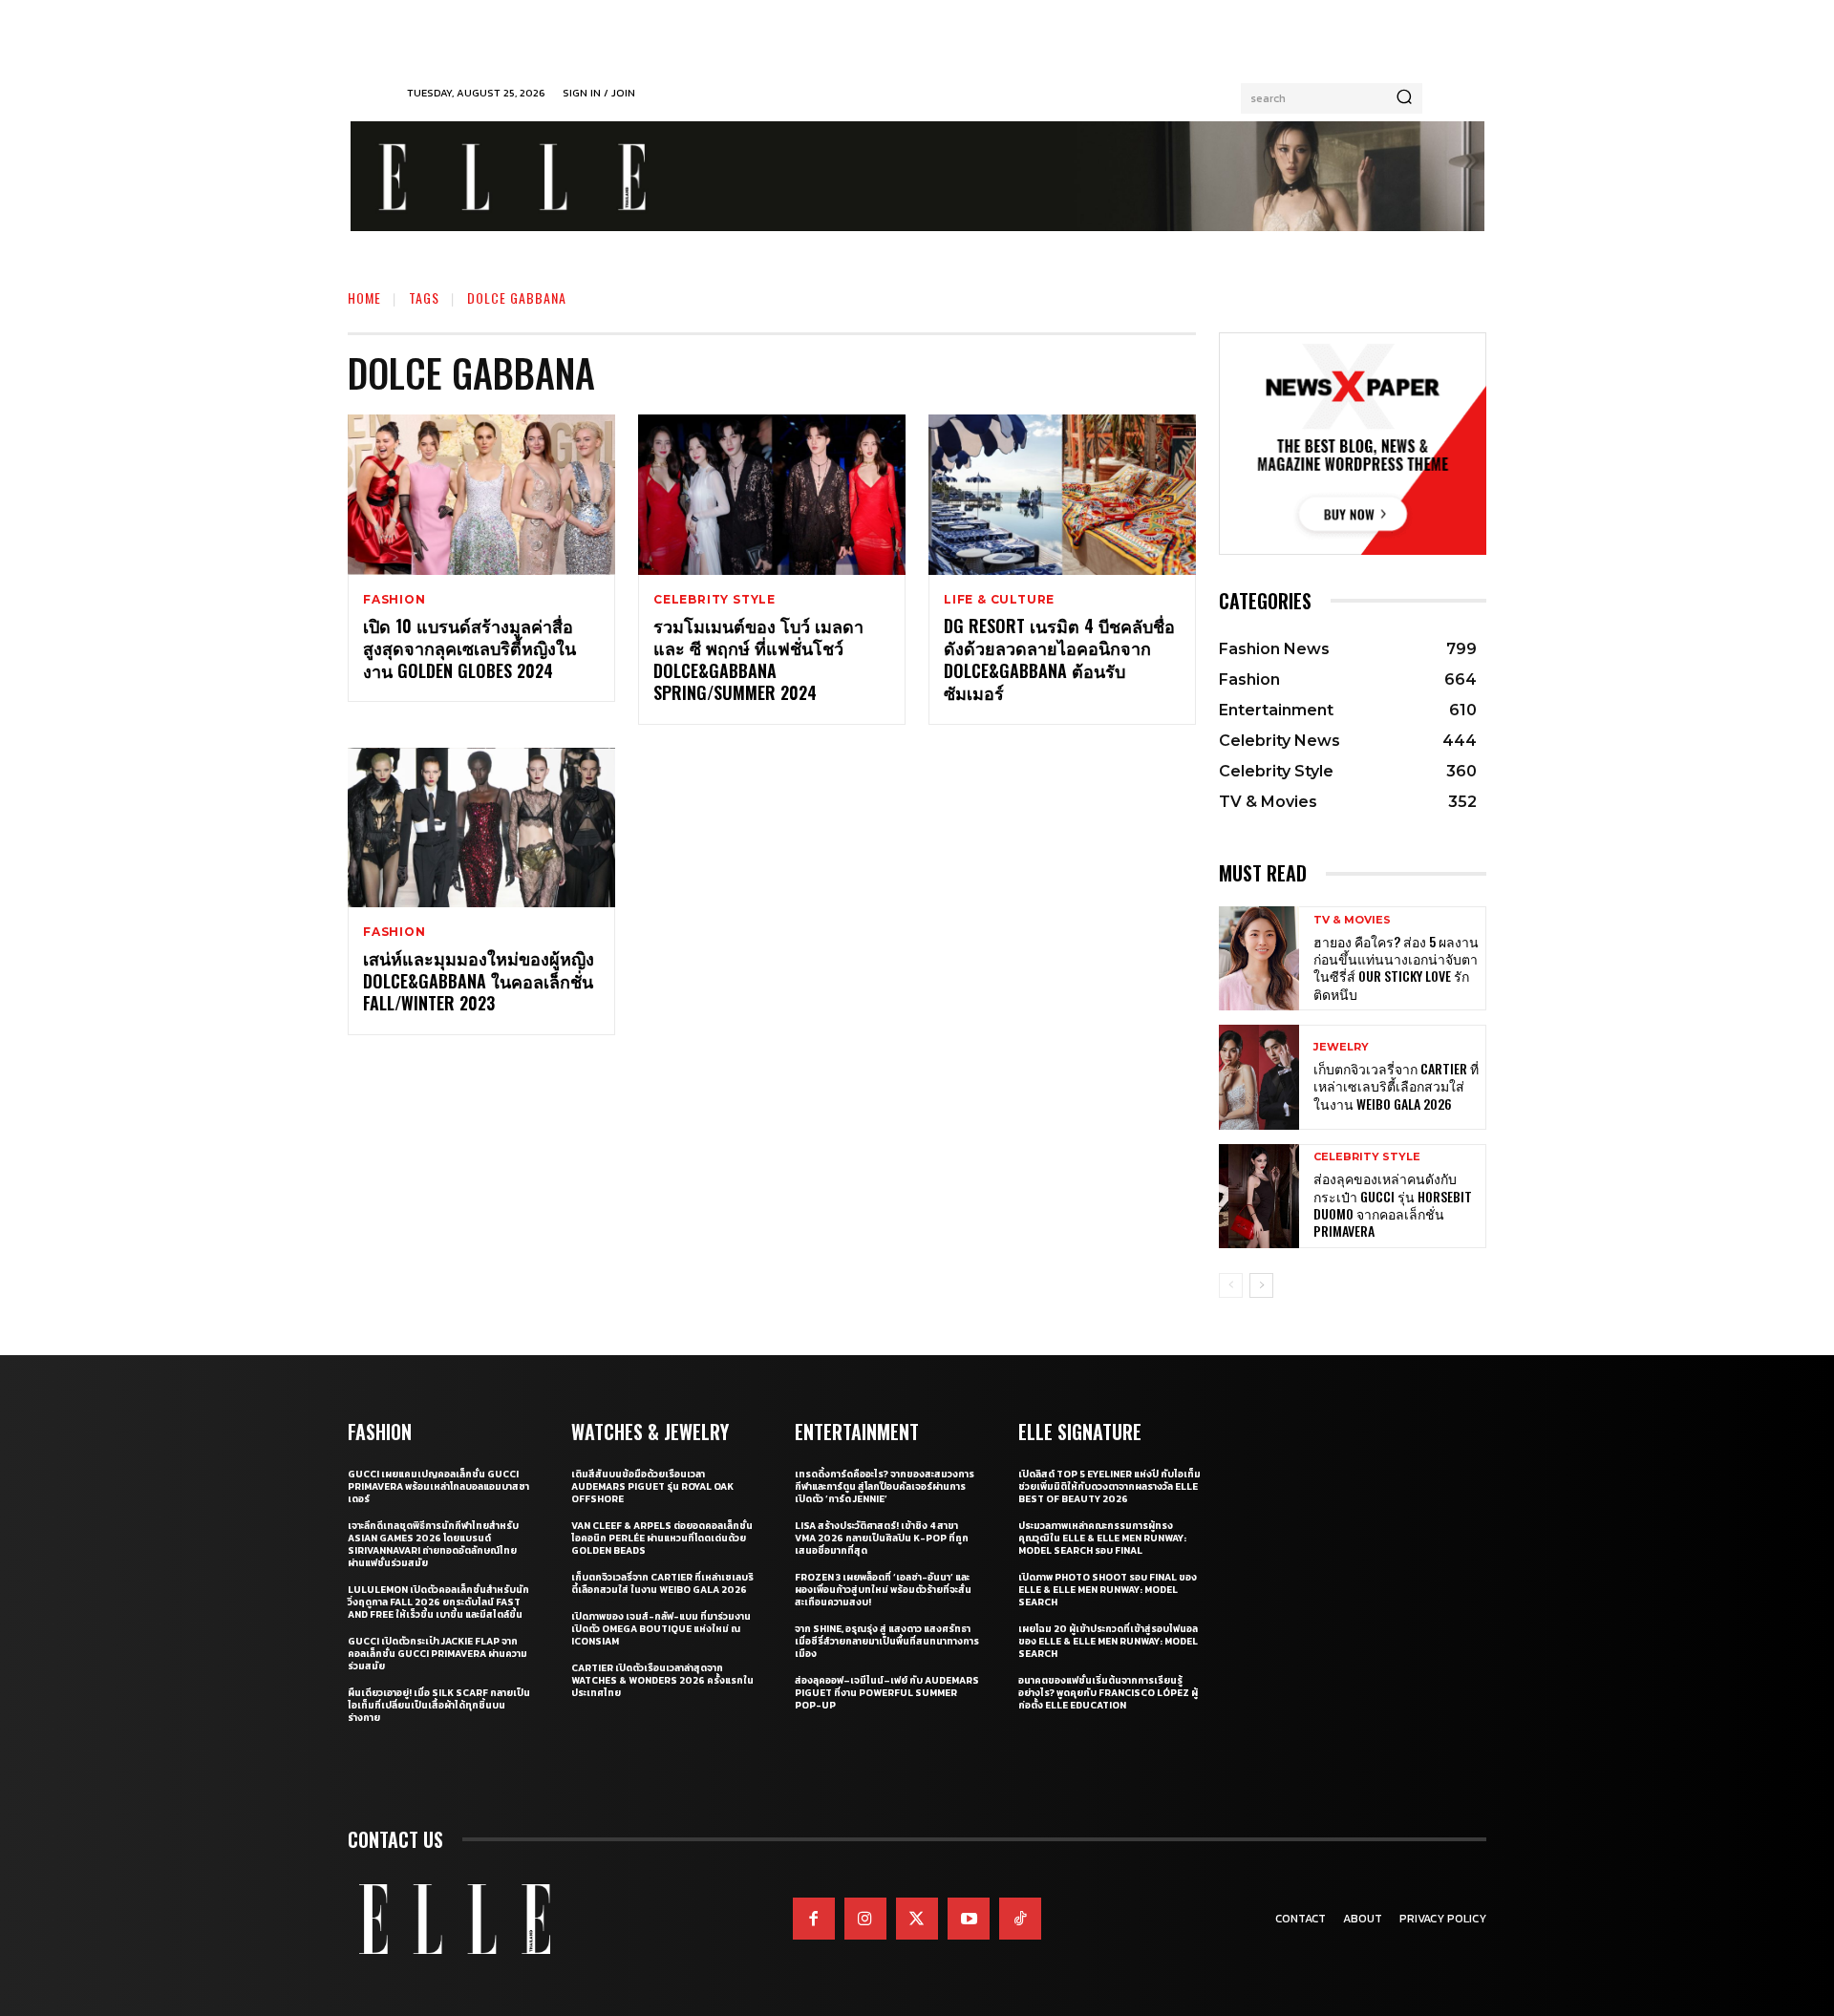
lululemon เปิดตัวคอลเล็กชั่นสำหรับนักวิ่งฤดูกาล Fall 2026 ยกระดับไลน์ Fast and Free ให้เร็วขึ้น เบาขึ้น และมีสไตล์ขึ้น (438, 1602)
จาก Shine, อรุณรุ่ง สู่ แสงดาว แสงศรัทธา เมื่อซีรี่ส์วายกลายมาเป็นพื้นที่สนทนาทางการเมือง (887, 1641)
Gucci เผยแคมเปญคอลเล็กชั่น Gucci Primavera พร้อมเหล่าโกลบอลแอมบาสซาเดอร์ (438, 1486)
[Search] (1404, 98)
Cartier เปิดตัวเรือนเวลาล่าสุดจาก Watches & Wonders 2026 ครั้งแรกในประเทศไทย (662, 1680)
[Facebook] (814, 1919)
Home (364, 297)
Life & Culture (999, 600)
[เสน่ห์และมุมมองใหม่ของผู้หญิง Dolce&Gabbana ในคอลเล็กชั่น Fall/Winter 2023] (481, 828)
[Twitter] (917, 1919)
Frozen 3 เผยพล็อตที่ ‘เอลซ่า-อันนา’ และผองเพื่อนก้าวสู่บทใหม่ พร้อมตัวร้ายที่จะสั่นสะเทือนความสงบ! (883, 1590)
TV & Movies (1352, 920)
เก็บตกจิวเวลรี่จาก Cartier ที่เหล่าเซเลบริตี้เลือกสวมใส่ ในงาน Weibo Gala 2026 (1396, 1085)
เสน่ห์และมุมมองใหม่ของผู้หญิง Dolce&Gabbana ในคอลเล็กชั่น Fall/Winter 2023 (479, 980)
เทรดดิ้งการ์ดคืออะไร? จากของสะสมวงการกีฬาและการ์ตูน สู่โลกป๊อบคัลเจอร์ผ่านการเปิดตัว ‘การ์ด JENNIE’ (885, 1486)
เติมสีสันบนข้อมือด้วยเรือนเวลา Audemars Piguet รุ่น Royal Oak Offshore (652, 1486)
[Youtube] (969, 1919)
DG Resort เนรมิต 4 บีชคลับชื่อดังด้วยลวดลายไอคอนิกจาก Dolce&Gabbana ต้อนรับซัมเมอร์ (1059, 659)
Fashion (395, 600)
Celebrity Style (714, 600)
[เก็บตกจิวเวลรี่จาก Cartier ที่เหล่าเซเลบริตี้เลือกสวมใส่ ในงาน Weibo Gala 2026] (1259, 1077)
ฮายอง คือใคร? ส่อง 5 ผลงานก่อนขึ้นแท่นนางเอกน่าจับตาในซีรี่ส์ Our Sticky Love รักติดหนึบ (1396, 967)
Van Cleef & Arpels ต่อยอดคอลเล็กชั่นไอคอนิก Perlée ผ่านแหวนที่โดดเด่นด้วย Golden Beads (662, 1538)
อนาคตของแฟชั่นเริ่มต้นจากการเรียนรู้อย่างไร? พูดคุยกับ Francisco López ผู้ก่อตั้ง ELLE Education (1108, 1693)
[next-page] (1261, 1285)
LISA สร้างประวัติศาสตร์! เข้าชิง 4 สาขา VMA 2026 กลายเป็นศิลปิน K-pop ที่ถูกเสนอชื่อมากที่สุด (882, 1538)
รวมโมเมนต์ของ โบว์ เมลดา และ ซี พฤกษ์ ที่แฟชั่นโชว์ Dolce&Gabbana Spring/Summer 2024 (758, 659)
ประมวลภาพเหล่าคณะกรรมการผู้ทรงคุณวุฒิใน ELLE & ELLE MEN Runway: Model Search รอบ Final (1102, 1538)
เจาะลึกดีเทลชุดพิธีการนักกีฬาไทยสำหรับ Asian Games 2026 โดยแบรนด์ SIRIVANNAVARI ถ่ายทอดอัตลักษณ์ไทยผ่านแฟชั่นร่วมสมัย (433, 1544)
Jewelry (1341, 1047)
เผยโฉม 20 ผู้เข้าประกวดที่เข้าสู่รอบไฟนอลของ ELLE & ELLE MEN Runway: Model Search (1108, 1641)
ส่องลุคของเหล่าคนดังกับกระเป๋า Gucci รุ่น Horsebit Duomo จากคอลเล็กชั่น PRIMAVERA (1393, 1204)
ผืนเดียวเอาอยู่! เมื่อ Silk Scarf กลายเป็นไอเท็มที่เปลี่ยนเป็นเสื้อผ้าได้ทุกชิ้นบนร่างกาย (439, 1705)
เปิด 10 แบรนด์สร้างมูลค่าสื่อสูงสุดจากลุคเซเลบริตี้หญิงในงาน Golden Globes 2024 (469, 648)
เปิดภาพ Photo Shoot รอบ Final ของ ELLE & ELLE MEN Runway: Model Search (1108, 1590)
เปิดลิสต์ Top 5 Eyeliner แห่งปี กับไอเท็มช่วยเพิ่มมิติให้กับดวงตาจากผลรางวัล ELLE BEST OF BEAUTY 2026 (1109, 1486)
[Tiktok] (1020, 1919)
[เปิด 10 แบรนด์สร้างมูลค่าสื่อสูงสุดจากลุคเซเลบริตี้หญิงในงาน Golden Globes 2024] (481, 495)
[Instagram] (865, 1919)
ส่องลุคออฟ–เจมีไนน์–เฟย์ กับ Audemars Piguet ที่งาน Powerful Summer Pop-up (887, 1693)
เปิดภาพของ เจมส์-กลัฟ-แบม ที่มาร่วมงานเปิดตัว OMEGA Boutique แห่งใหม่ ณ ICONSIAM (661, 1629)
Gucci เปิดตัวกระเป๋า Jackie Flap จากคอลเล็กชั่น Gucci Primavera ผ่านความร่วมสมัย (437, 1654)
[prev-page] (1231, 1285)
